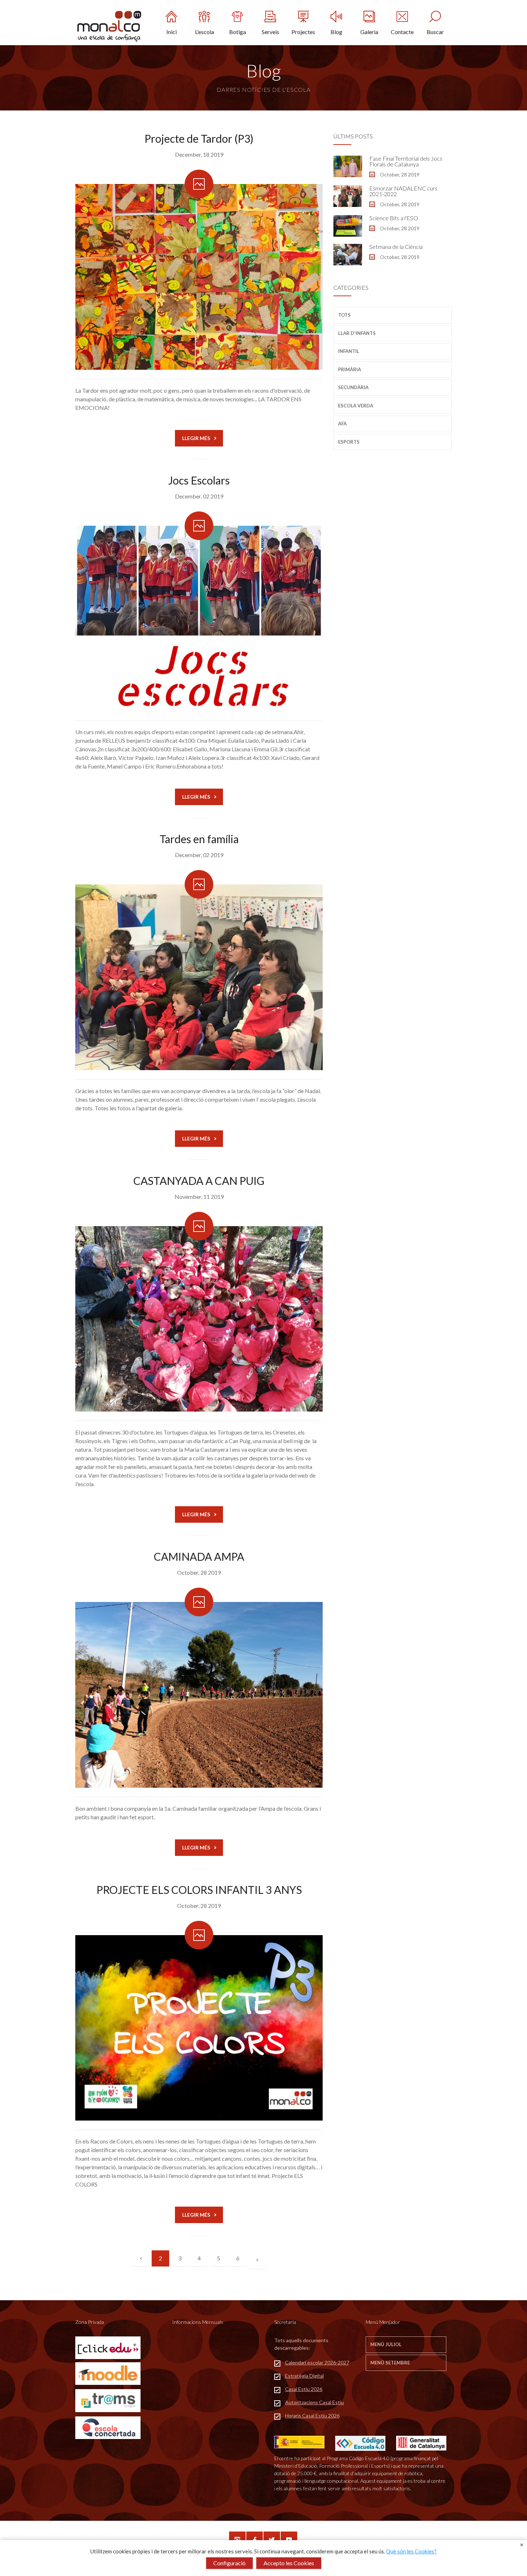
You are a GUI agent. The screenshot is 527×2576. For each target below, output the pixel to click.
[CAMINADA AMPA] (199, 1695)
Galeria (369, 32)
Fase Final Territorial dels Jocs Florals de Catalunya (406, 161)
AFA (342, 424)
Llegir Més (196, 438)
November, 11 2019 (199, 1197)
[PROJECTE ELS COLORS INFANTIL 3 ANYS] (199, 2028)
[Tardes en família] (199, 977)
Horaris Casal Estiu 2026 (312, 2416)
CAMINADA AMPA (199, 1556)
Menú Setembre (390, 2363)
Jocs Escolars (199, 480)
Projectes (303, 32)
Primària (350, 369)
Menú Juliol (386, 2344)
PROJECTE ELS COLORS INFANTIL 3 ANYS (199, 1890)
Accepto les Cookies (289, 2563)
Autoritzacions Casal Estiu (314, 2402)
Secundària (353, 387)
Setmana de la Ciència (396, 247)
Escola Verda (356, 406)
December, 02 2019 (199, 496)
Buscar (435, 32)
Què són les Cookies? (411, 2551)
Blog (336, 32)
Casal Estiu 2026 (304, 2389)
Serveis (270, 32)
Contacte (402, 32)
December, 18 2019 (199, 154)
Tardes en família (199, 839)
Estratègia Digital (304, 2376)
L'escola (205, 32)
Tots (344, 315)
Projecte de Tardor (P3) (199, 138)
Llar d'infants (357, 333)
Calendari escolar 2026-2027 (317, 2362)
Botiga (238, 32)
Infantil (349, 351)
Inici (172, 32)
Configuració (229, 2563)
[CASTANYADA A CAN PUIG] (199, 1319)
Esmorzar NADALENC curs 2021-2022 (403, 191)
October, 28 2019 (199, 1572)
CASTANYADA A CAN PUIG (199, 1181)
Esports (349, 442)
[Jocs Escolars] (199, 619)
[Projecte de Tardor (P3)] (199, 277)
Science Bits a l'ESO (394, 218)
